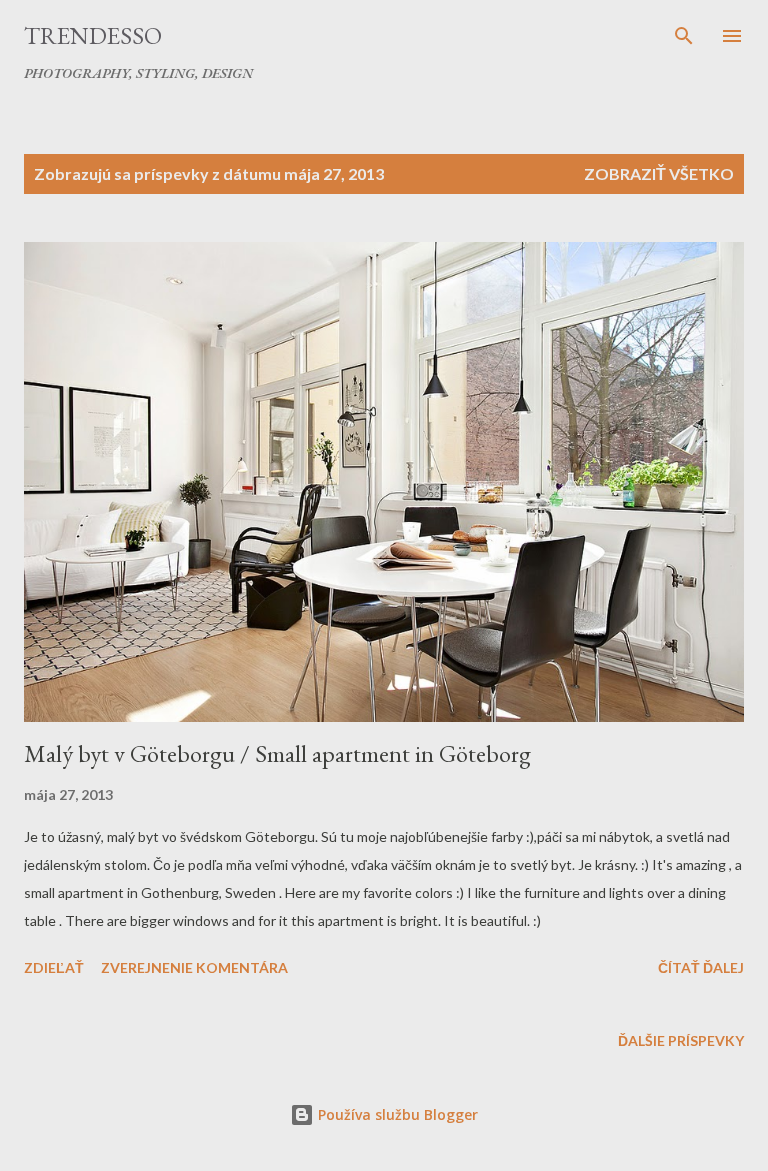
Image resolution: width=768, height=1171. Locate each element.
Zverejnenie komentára (194, 967)
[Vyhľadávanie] (684, 36)
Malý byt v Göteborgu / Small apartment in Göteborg (277, 753)
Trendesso (93, 35)
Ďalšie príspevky (681, 1040)
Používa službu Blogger (396, 1114)
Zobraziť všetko (659, 173)
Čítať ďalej (701, 967)
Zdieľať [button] (54, 967)
